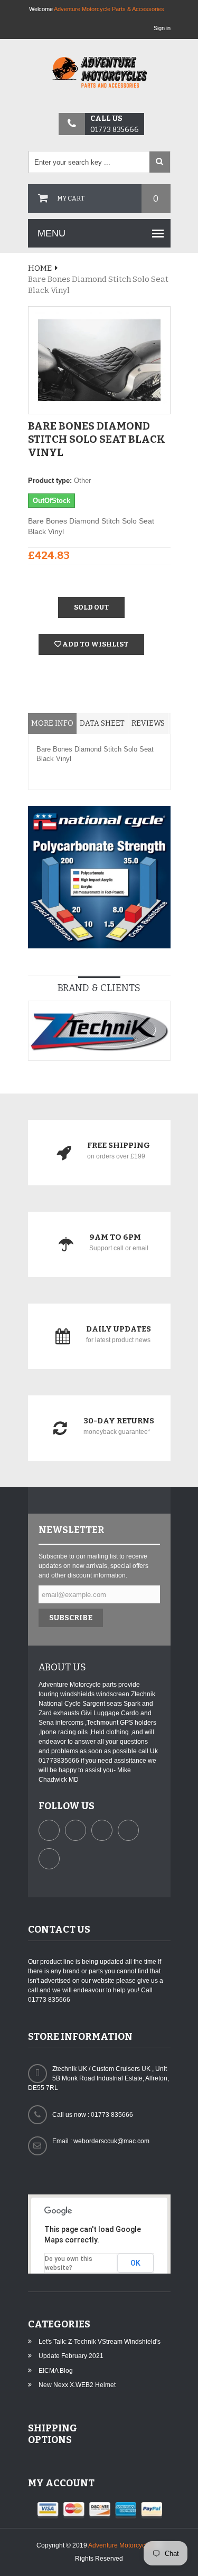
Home (40, 268)
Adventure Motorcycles (121, 2545)
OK (135, 2263)
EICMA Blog (56, 2371)
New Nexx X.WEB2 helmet (77, 2385)
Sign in (162, 28)
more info (52, 723)
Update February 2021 (71, 2356)
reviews (148, 723)
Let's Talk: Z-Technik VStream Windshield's (100, 2342)
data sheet (102, 723)
